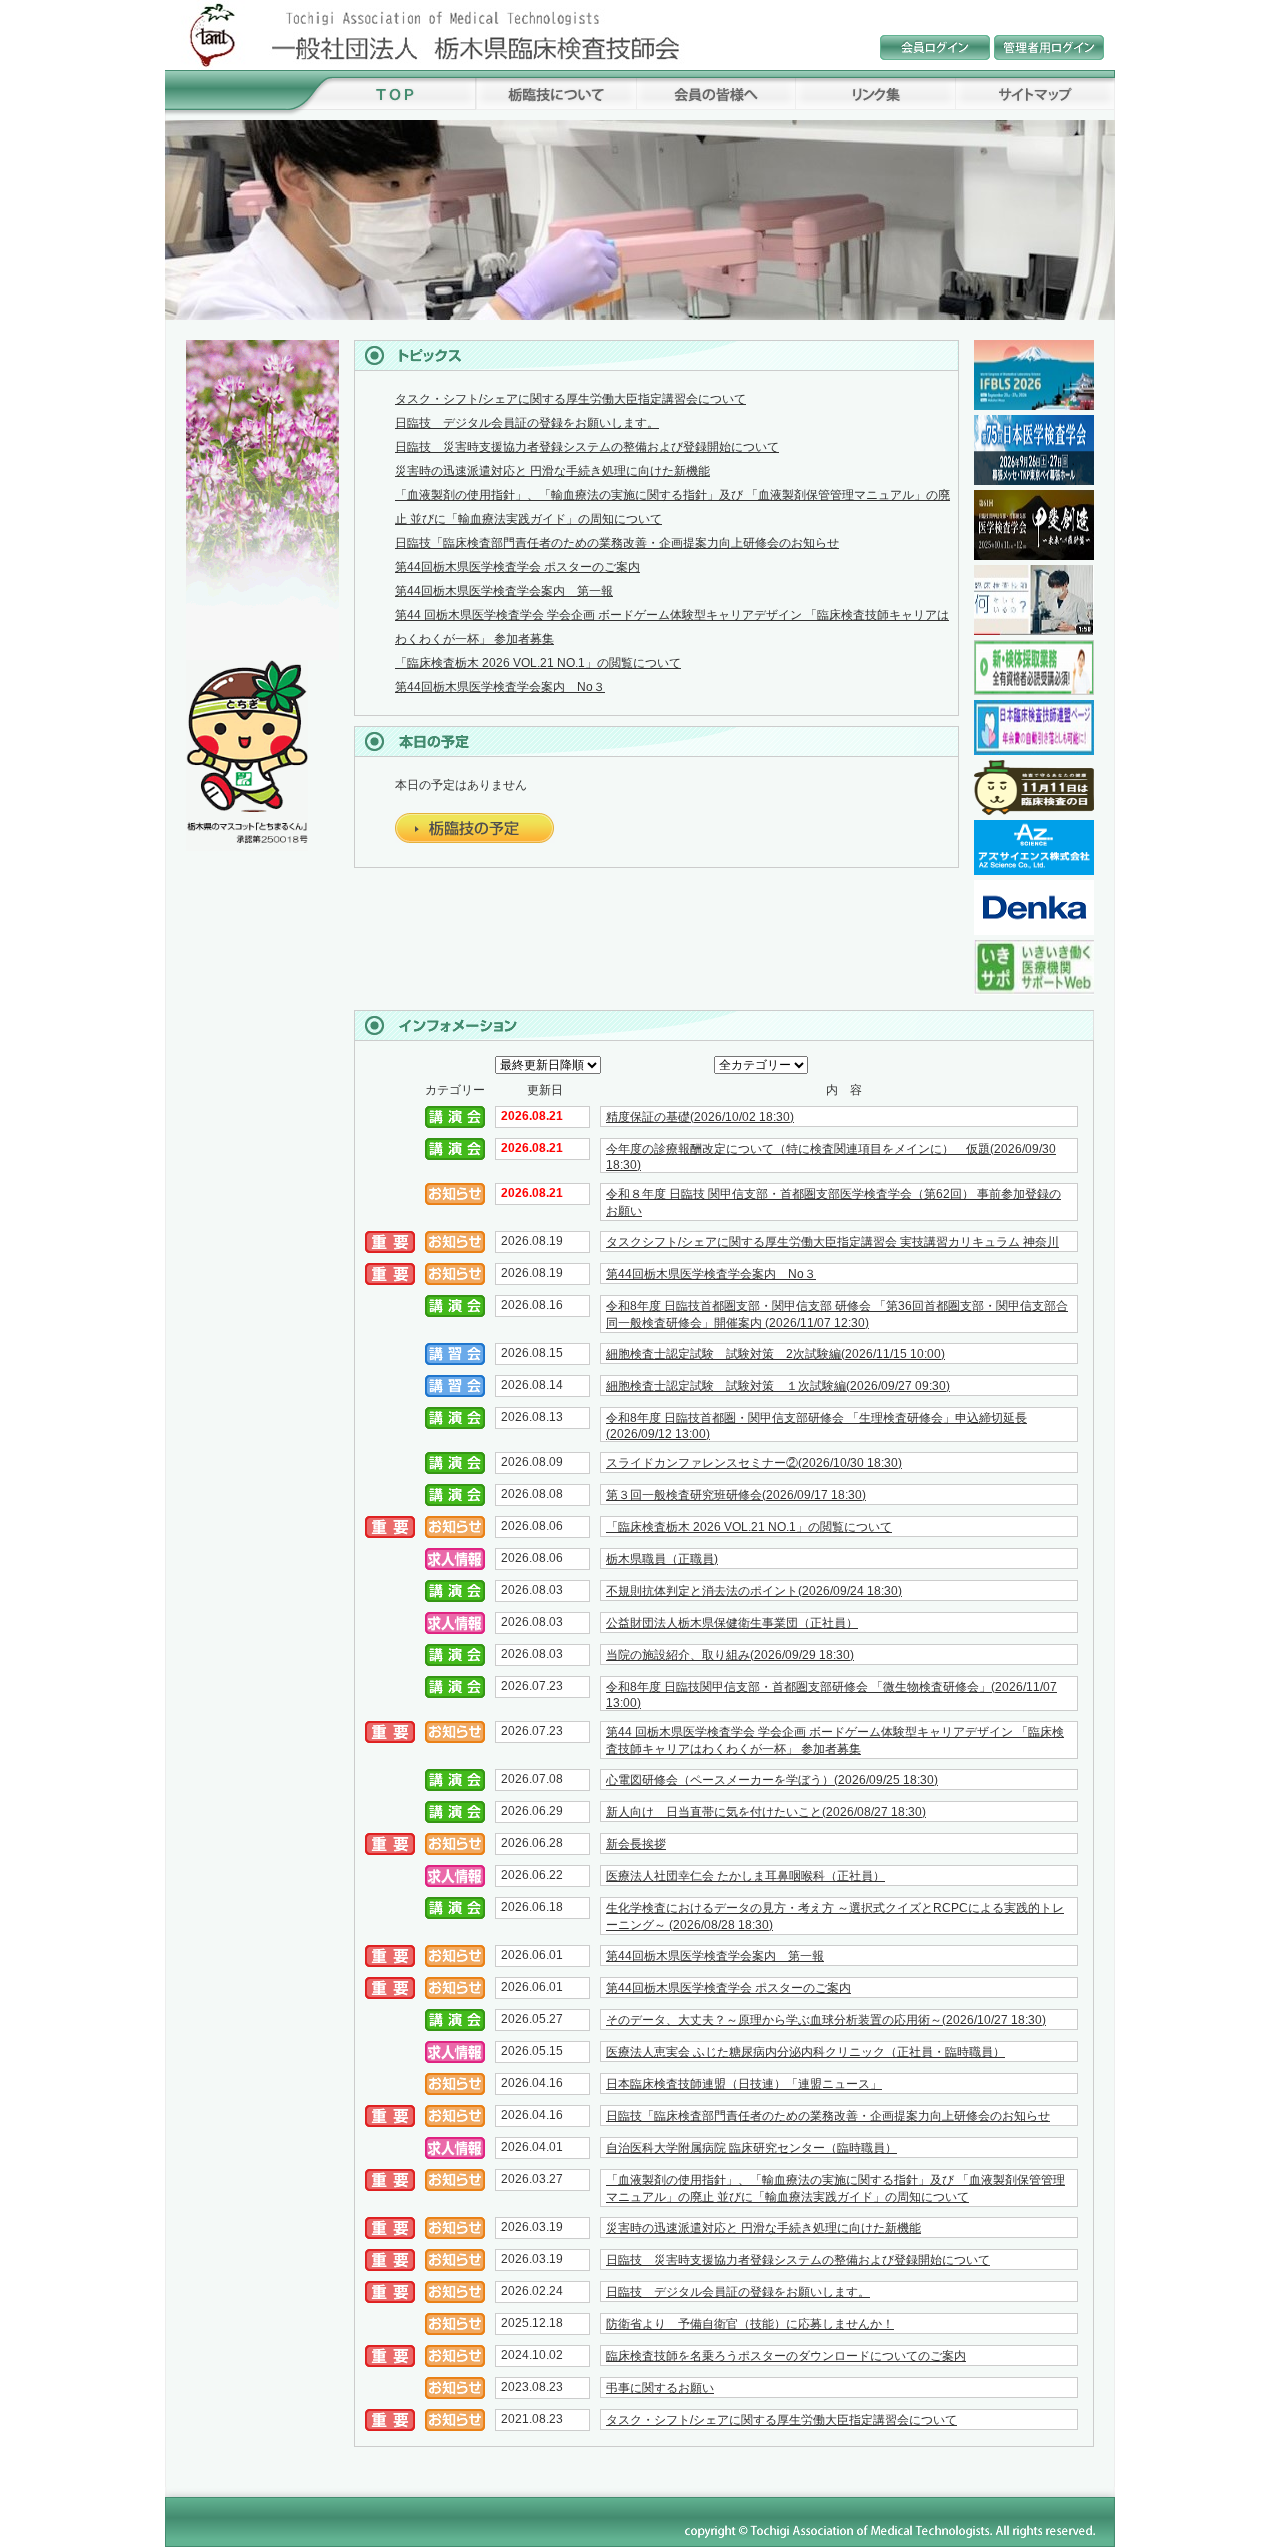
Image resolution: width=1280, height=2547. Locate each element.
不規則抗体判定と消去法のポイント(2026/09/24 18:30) (754, 1591)
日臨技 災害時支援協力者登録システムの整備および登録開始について (587, 447)
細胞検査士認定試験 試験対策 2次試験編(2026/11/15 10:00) (775, 1354)
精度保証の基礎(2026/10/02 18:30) (700, 1117)
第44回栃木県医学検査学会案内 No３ (500, 687)
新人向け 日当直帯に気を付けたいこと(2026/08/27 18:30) (766, 1812)
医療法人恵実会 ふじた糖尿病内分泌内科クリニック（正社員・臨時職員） (805, 2052)
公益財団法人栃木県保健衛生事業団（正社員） (732, 1623)
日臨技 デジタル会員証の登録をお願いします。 (527, 423)
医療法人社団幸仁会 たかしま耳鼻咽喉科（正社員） (745, 1876)
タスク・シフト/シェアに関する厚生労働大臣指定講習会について (570, 399)
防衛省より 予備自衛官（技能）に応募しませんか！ (750, 2324)
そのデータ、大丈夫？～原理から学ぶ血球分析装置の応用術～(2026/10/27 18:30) (826, 2020)
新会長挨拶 (636, 1844)
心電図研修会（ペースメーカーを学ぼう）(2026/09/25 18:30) (772, 1780)
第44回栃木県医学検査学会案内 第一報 (504, 591)
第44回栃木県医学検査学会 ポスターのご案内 (517, 567)
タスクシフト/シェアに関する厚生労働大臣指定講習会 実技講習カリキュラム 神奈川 (832, 1242)
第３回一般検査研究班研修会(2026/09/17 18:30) (736, 1495)
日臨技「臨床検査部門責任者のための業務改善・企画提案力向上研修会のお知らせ (617, 543)
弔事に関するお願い (660, 2388)
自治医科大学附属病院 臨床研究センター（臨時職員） (751, 2148)
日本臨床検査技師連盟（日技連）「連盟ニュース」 (744, 2084)
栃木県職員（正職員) (662, 1559)
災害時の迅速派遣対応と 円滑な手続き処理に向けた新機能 (552, 471)
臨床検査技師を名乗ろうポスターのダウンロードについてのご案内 (786, 2356)
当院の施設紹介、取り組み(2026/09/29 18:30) (730, 1655)
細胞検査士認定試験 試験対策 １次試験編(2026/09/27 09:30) (778, 1386)
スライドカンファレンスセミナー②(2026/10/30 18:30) (754, 1463)
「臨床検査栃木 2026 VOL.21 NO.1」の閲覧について (538, 663)
